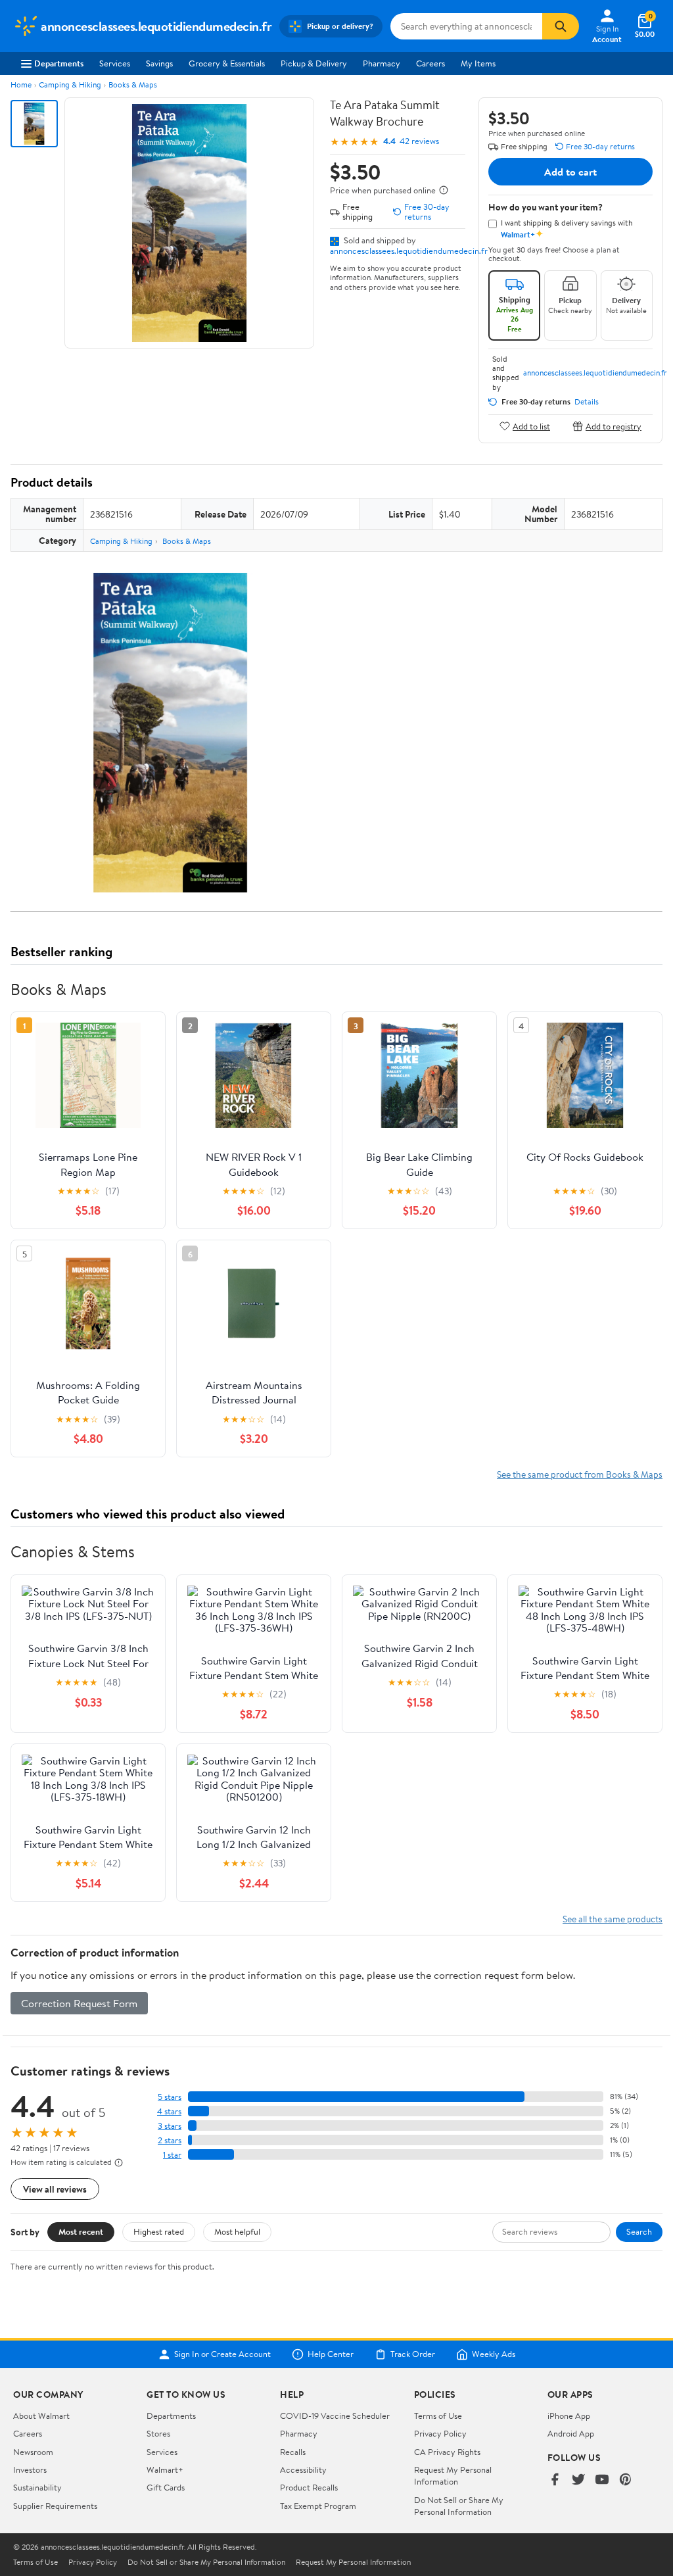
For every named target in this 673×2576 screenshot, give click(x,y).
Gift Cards (166, 2487)
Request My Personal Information (453, 2475)
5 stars (170, 2097)
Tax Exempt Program (318, 2506)
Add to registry (614, 426)
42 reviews (419, 141)
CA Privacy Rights (447, 2452)
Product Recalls (309, 2487)
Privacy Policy (440, 2433)
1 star (172, 2155)
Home (21, 85)
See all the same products (613, 1919)
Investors (30, 2469)
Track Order (413, 2354)
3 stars (170, 2126)
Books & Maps (133, 85)
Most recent (81, 2231)
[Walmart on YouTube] (602, 2480)
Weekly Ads (494, 2354)
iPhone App (569, 2416)
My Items (478, 63)
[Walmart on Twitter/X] (578, 2480)
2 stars (170, 2140)
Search (639, 2231)
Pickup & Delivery (314, 63)
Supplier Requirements (55, 2506)
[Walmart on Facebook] (555, 2480)
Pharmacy (382, 63)
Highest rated (159, 2231)
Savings (159, 63)
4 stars (169, 2111)
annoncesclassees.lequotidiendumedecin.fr (409, 251)
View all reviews (55, 2189)
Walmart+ (165, 2469)
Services (115, 63)
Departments (59, 63)
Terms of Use (438, 2416)
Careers (430, 63)
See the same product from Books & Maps (580, 1474)
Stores (158, 2433)
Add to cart (570, 172)
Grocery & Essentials (227, 63)
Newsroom (33, 2452)
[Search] (561, 26)
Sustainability (37, 2487)
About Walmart (41, 2416)
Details (587, 402)
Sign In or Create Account (222, 2354)
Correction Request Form (79, 2003)
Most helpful (237, 2231)
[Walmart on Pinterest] (626, 2480)
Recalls (293, 2452)
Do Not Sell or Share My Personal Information (459, 2506)
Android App (571, 2433)
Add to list (531, 426)
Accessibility (303, 2469)
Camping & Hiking (70, 85)
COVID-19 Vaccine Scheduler (335, 2416)
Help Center (331, 2354)
